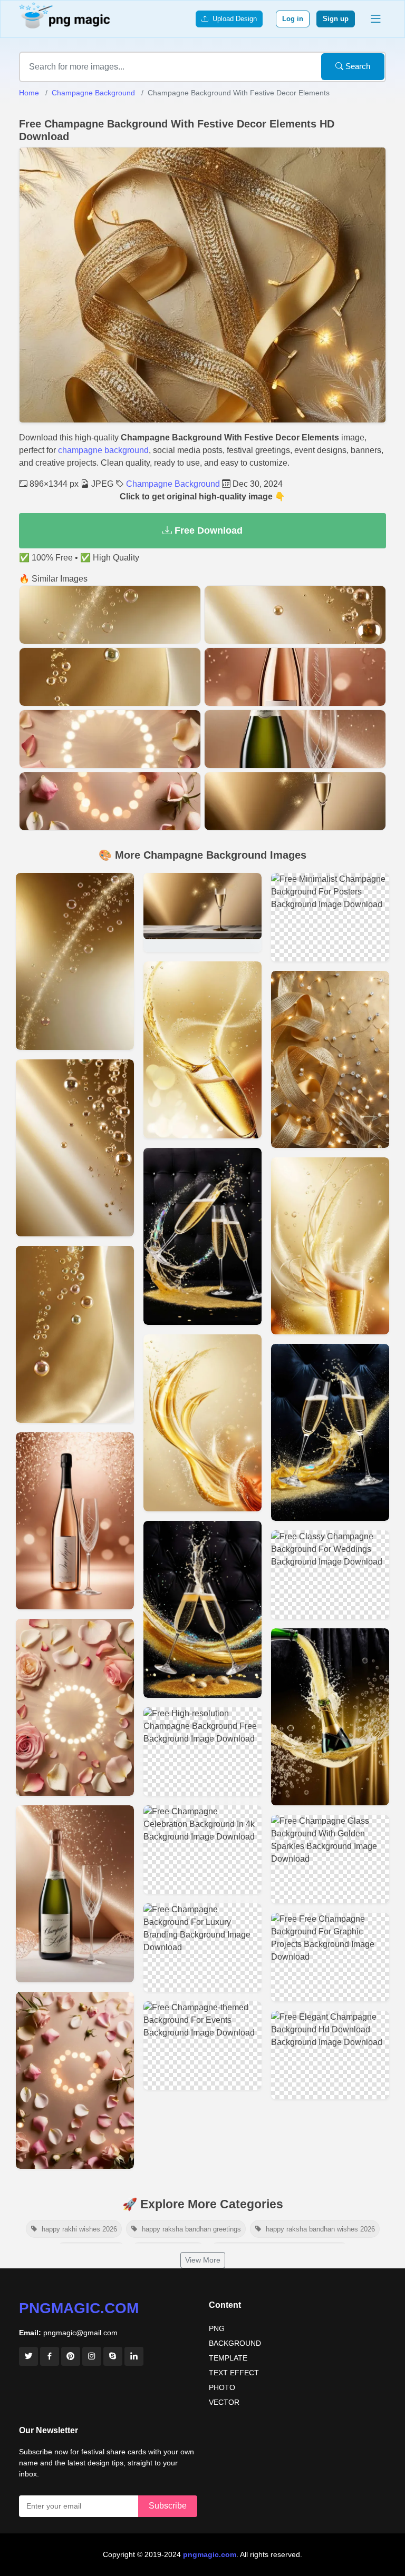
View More (203, 2260)
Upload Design (233, 19)
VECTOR (224, 2402)
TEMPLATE (228, 2358)
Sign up (336, 19)
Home (29, 93)
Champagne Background (93, 93)
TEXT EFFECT (234, 2373)
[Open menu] (375, 19)
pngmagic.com (79, 2308)
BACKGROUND (235, 2343)
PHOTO (222, 2387)
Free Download (207, 530)
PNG (217, 2328)
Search (357, 66)
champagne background (103, 450)
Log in (293, 19)
